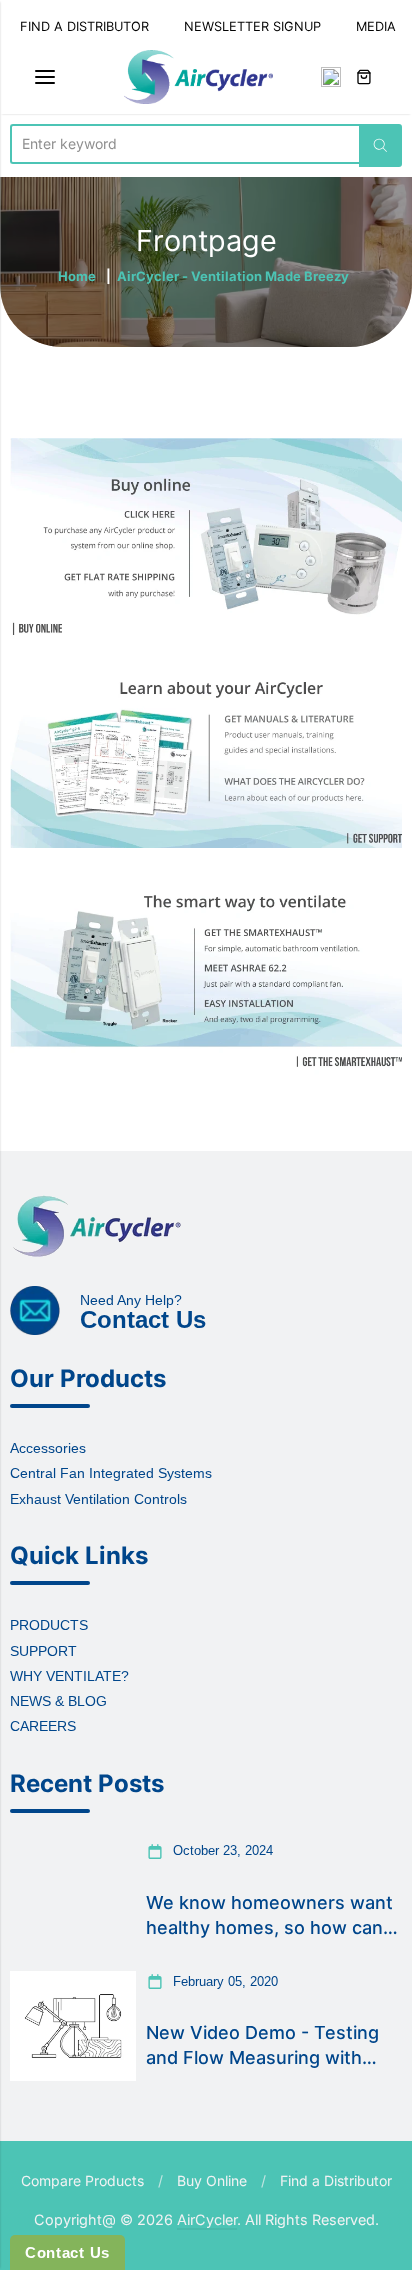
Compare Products (82, 2180)
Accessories (48, 1448)
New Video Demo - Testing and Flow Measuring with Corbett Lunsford (262, 2046)
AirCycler (207, 2219)
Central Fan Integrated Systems (111, 1473)
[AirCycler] (198, 77)
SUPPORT (43, 1651)
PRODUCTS (49, 1625)
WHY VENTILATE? (69, 1676)
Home (77, 276)
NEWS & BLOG (58, 1701)
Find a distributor (84, 26)
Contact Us (67, 2252)
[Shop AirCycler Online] (206, 537)
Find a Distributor (336, 2180)
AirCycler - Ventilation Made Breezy (233, 276)
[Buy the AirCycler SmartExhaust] (206, 973)
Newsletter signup (252, 26)
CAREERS (43, 1726)
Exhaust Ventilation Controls (98, 1499)
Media (376, 26)
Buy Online (212, 2180)
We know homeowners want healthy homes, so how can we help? (269, 1916)
